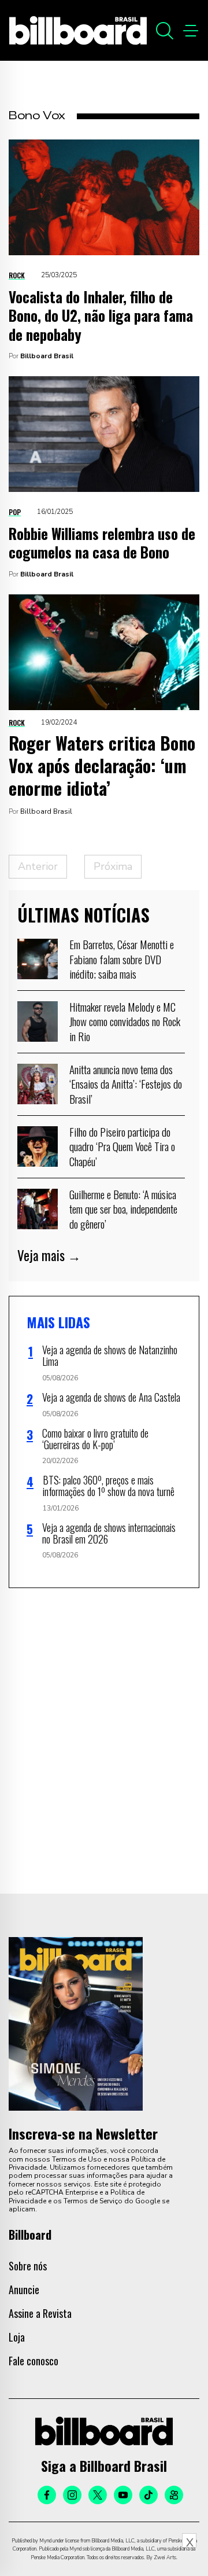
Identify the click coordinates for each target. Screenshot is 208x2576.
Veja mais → (49, 1255)
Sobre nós (28, 2266)
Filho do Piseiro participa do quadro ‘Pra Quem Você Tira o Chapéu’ (122, 1146)
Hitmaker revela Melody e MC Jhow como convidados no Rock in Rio (125, 1021)
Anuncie (24, 2290)
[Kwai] (174, 2495)
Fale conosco (34, 2361)
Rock (17, 275)
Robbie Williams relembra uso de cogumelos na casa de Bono (102, 543)
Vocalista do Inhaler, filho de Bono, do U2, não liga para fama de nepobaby (101, 315)
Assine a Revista (40, 2313)
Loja (17, 2337)
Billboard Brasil (47, 356)
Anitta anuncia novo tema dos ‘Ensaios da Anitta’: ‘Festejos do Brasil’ (126, 1084)
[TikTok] (148, 2495)
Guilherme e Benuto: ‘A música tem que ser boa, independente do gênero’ (123, 1209)
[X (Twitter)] (98, 2495)
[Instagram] (72, 2495)
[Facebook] (47, 2495)
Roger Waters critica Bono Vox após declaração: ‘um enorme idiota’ (102, 765)
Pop (15, 512)
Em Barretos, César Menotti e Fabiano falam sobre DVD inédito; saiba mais (122, 959)
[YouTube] (123, 2495)
